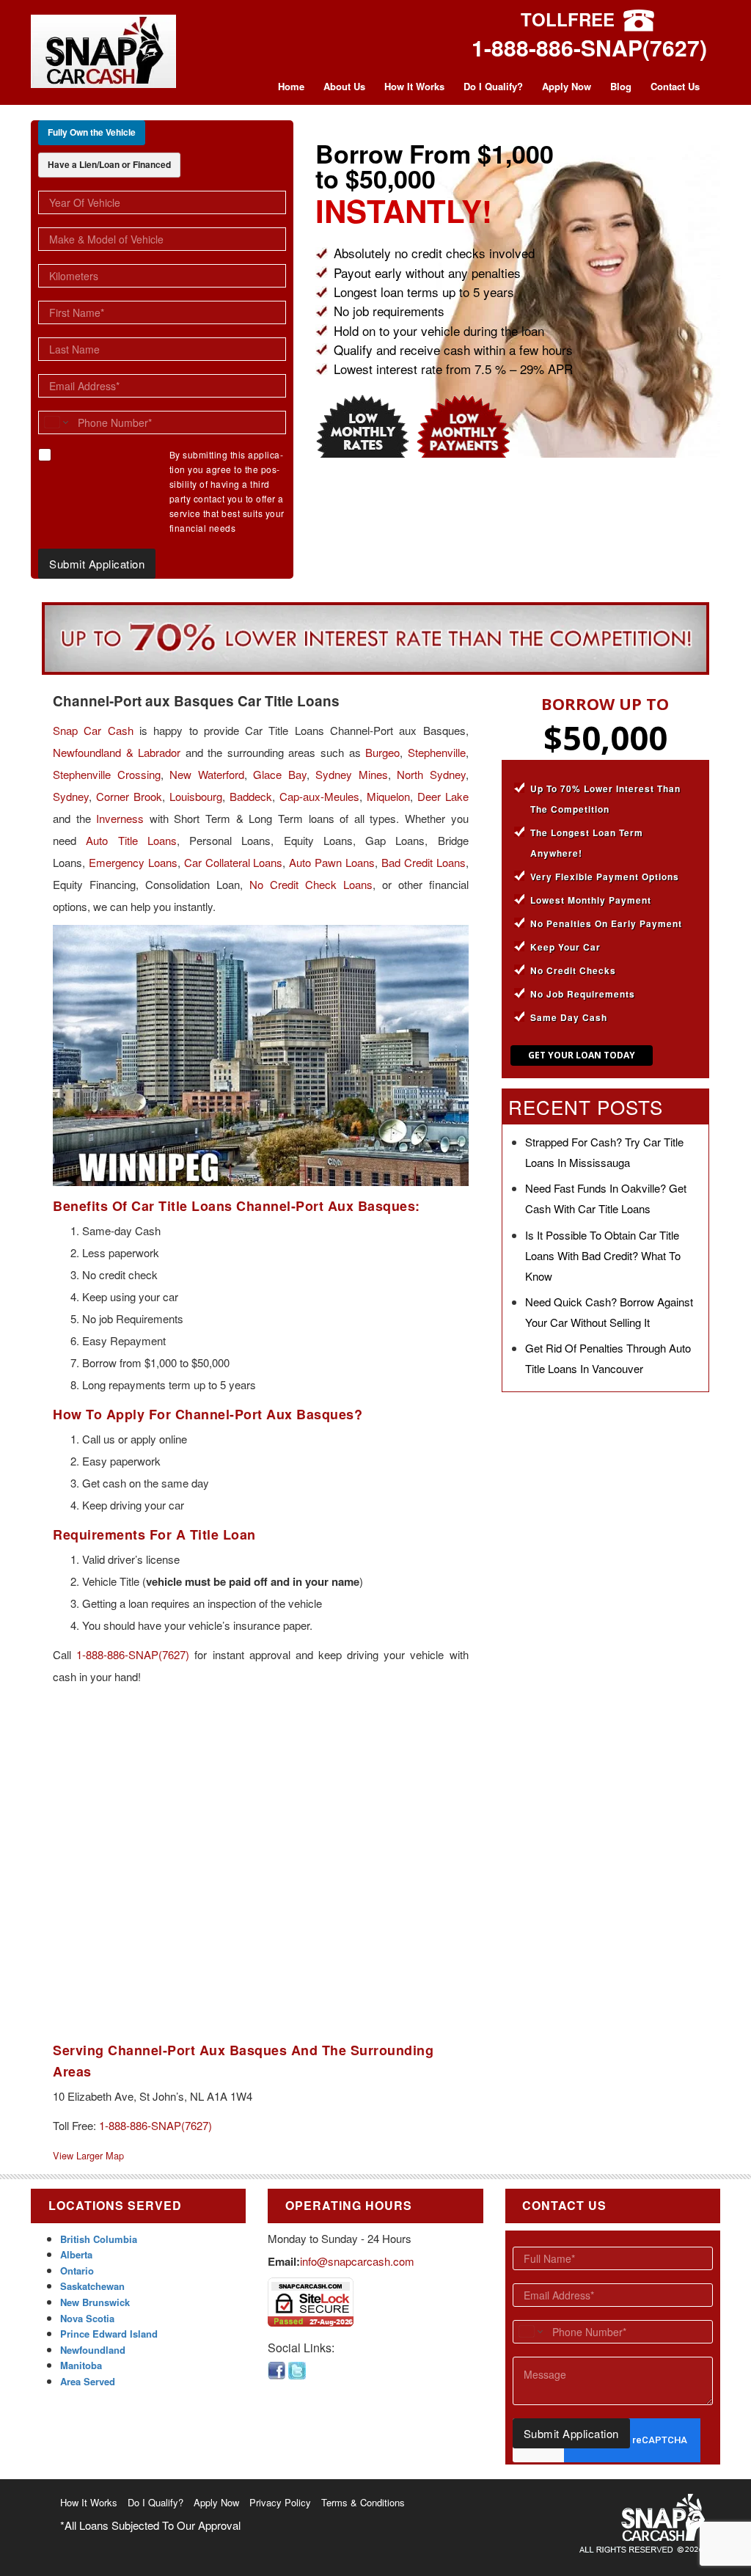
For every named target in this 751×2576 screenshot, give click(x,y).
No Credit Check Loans (311, 884)
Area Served (88, 2381)
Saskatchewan (92, 2286)
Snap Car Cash (93, 730)
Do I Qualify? (493, 86)
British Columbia (99, 2239)
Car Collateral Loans (234, 862)
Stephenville (437, 752)
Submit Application (97, 564)
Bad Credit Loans (424, 862)
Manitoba (81, 2365)
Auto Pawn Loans (332, 862)
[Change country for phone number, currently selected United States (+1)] (55, 422)
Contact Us (675, 86)
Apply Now (567, 86)
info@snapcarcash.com (357, 2261)
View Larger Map (88, 2155)
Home (291, 86)
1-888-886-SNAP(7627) (589, 47)
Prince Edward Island (109, 2334)
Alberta (76, 2254)
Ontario (77, 2271)
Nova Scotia (87, 2318)
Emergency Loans (133, 862)
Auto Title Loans (131, 840)
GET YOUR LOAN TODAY (582, 1055)
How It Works (414, 86)
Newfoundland (93, 2350)
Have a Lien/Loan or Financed (109, 164)
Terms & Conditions (363, 2502)
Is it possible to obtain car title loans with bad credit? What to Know (603, 1255)
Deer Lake (443, 796)
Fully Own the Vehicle (92, 132)
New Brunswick (95, 2302)
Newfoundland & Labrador (117, 752)
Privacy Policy (280, 2502)
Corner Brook (129, 796)
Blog (621, 86)
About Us (344, 86)
